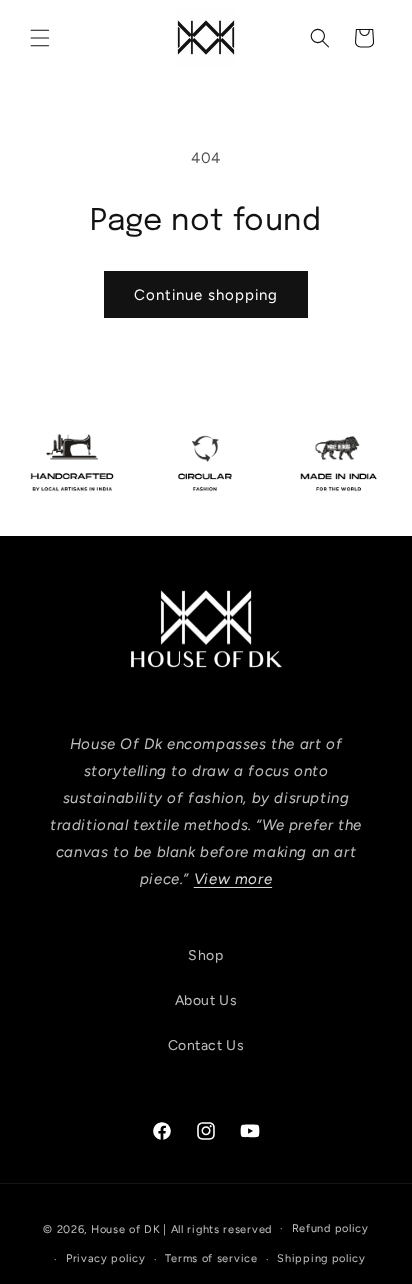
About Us (206, 1000)
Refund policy (330, 1228)
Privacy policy (106, 1258)
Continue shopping (206, 295)
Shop (205, 955)
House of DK (126, 1228)
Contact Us (206, 1045)
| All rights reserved (217, 1228)
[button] (40, 38)
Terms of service (211, 1258)
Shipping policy (321, 1258)
